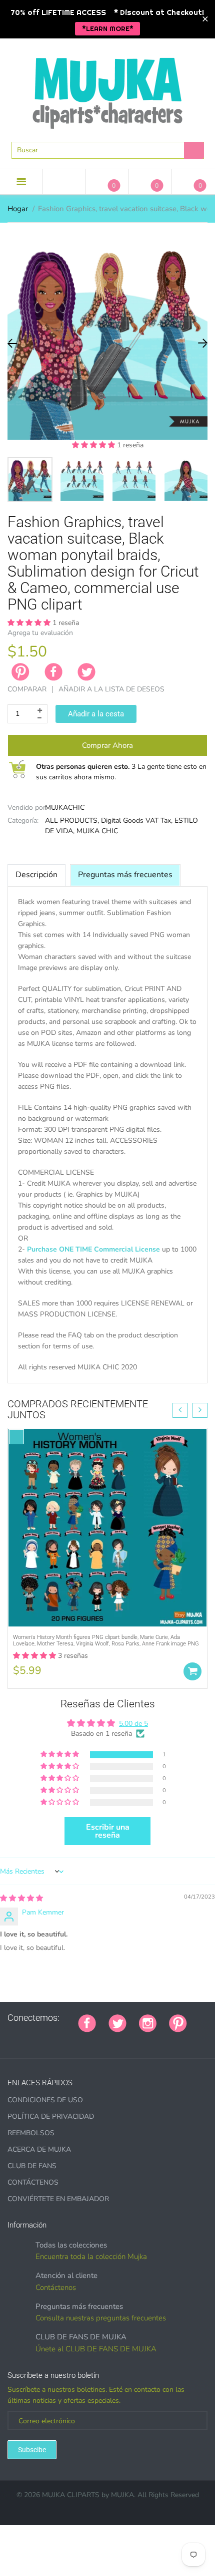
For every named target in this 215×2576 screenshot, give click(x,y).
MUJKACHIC (65, 807)
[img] (21, 1898)
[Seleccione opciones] (192, 1671)
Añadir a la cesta (96, 714)
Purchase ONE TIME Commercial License (93, 1249)
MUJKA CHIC (97, 831)
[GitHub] (11, 2039)
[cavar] (123, 2039)
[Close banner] (205, 19)
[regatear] (73, 2039)
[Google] (199, 2018)
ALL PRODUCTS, (72, 820)
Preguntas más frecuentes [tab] (125, 875)
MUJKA (122, 2495)
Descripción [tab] (36, 875)
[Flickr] (36, 2039)
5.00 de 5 (133, 1724)
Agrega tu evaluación (40, 633)
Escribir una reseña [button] (108, 1831)
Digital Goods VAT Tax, (137, 820)
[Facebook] (53, 672)
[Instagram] (148, 2022)
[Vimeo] (86, 2039)
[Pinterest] (178, 2022)
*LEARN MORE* (108, 28)
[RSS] (23, 2039)
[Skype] (111, 2039)
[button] (94, 445)
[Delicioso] (98, 2039)
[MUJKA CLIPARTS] (107, 89)
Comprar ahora (107, 745)
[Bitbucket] (48, 2039)
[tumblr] (61, 2039)
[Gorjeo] (117, 2022)
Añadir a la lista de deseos (111, 689)
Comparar (27, 689)
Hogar (18, 209)
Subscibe (32, 2450)
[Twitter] (86, 672)
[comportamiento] (136, 2039)
